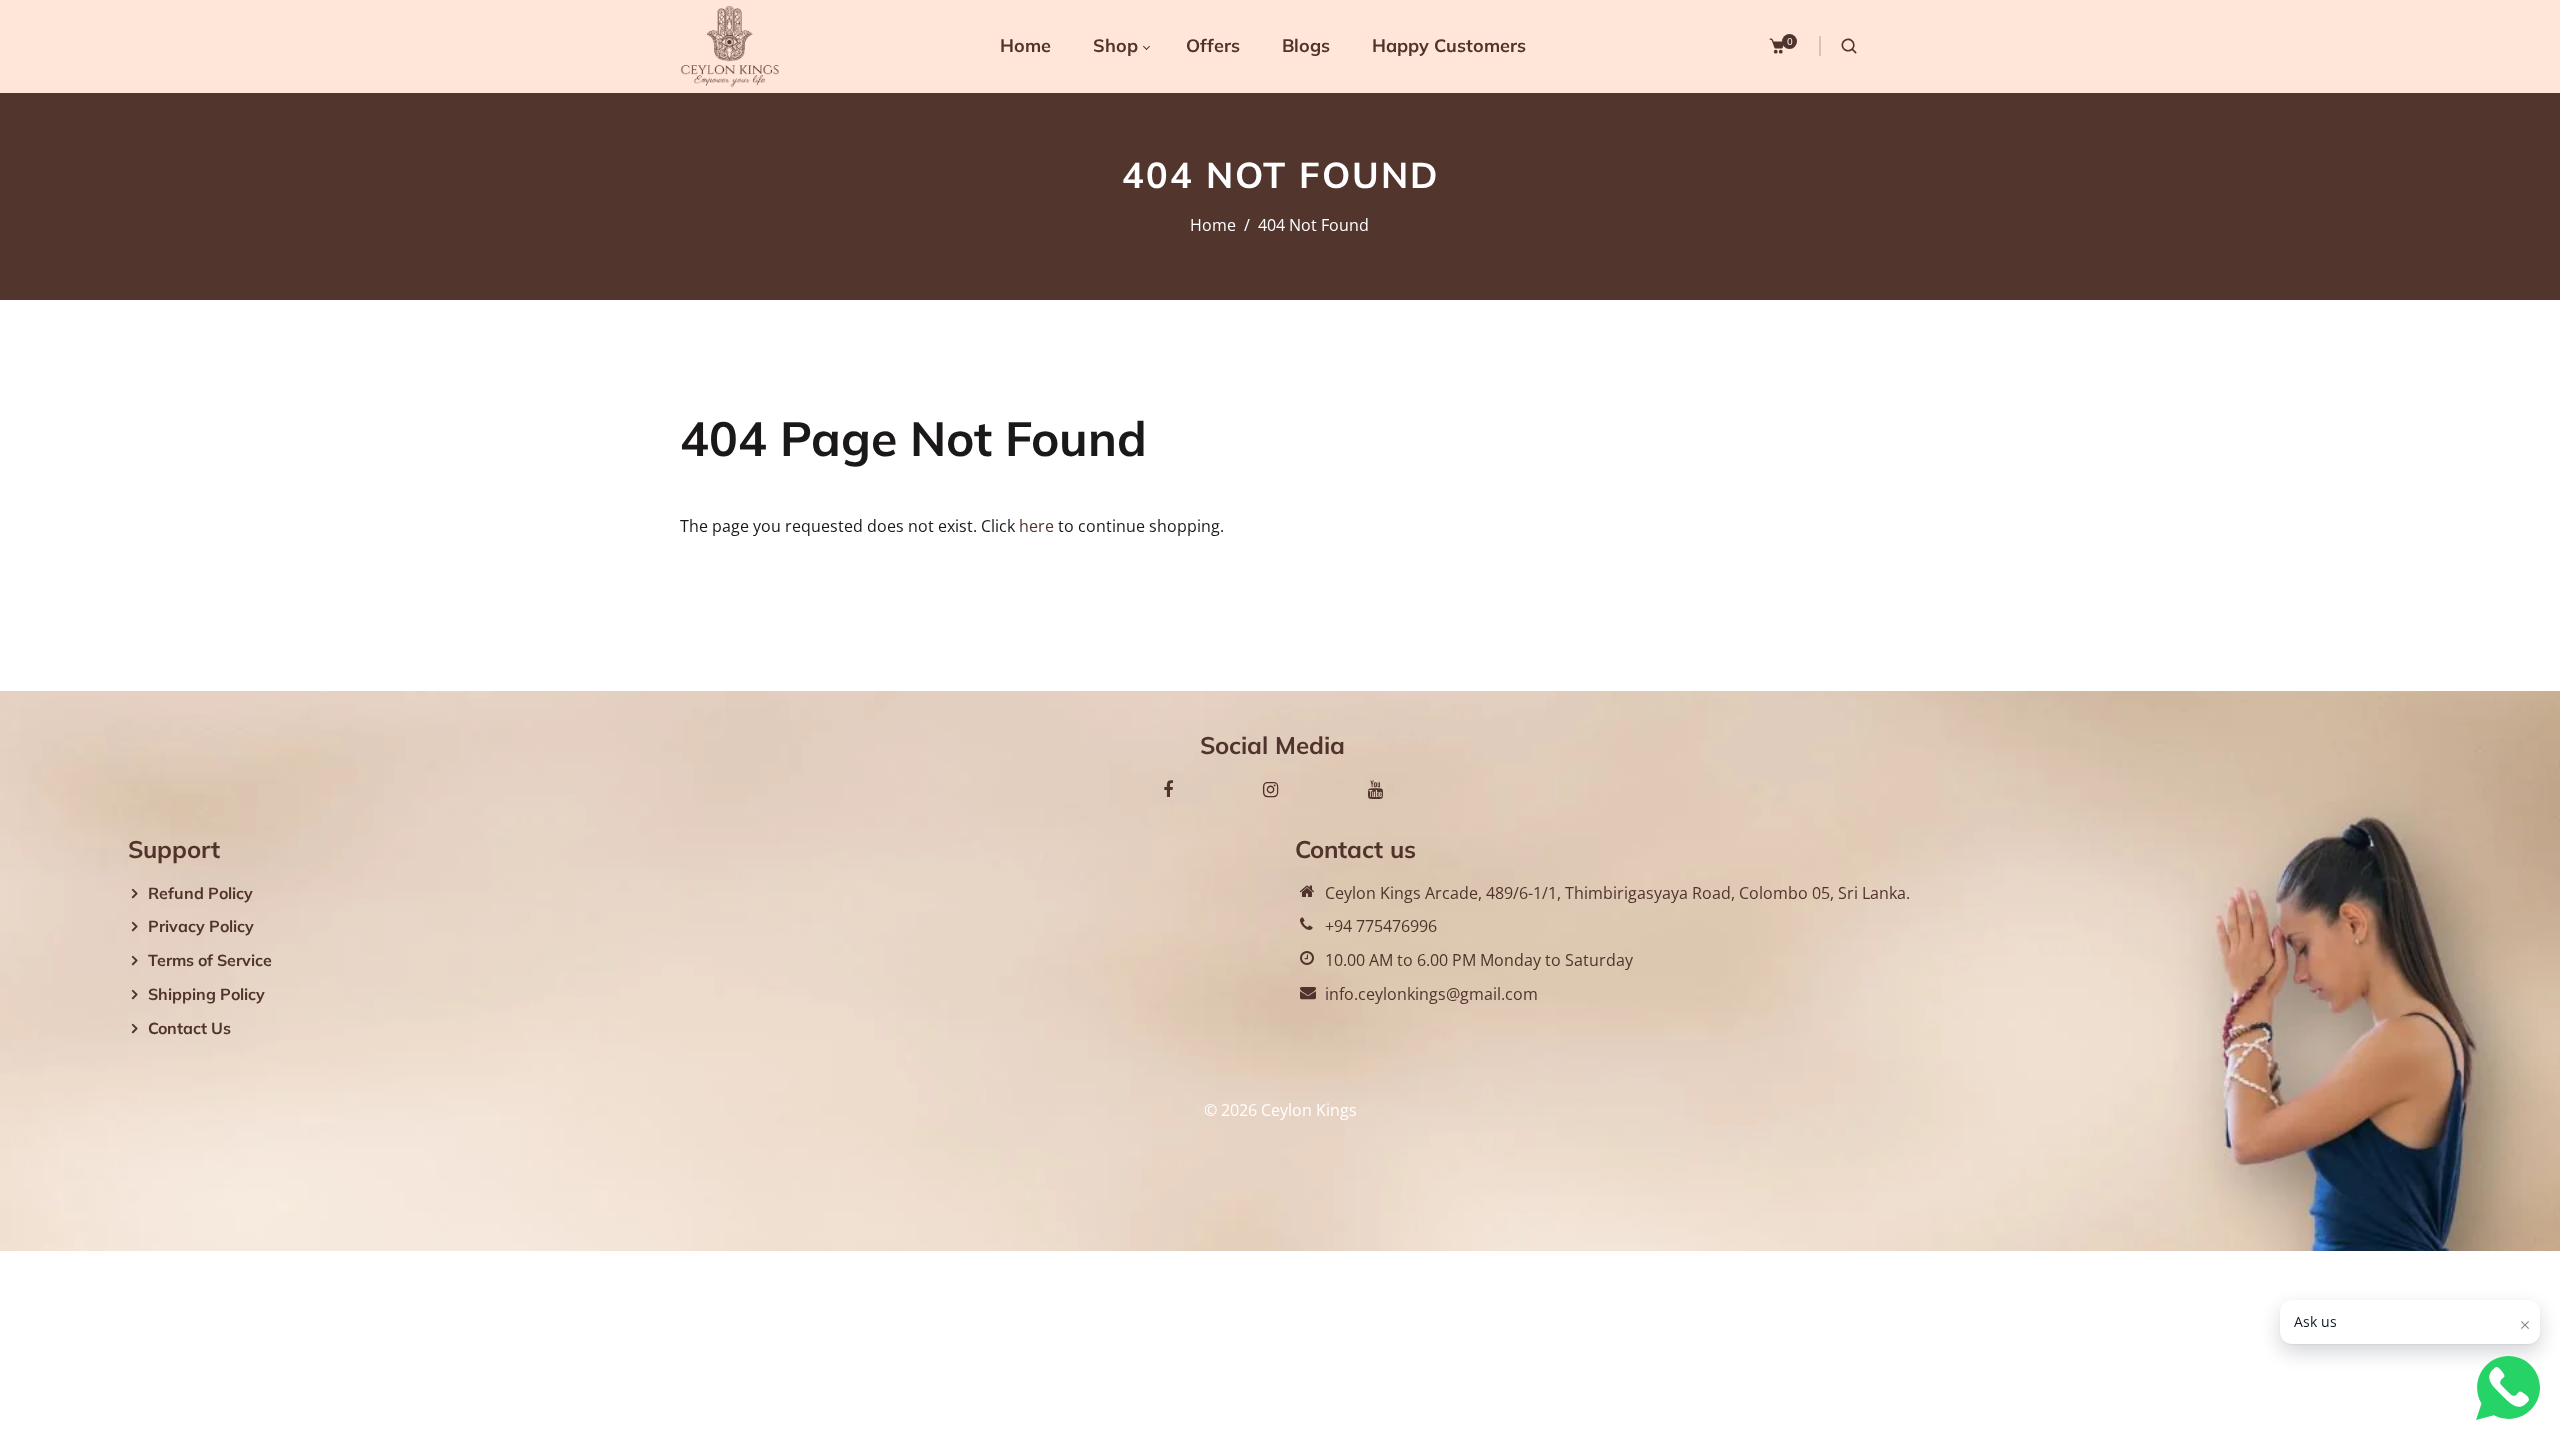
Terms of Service (210, 960)
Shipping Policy (206, 994)
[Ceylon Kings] (730, 45)
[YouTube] (1375, 789)
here (1036, 526)
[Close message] (2525, 1325)
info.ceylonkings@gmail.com (1431, 994)
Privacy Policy (201, 926)
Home (1213, 225)
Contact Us (189, 1028)
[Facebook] (1168, 789)
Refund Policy (200, 893)
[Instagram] (1270, 789)
